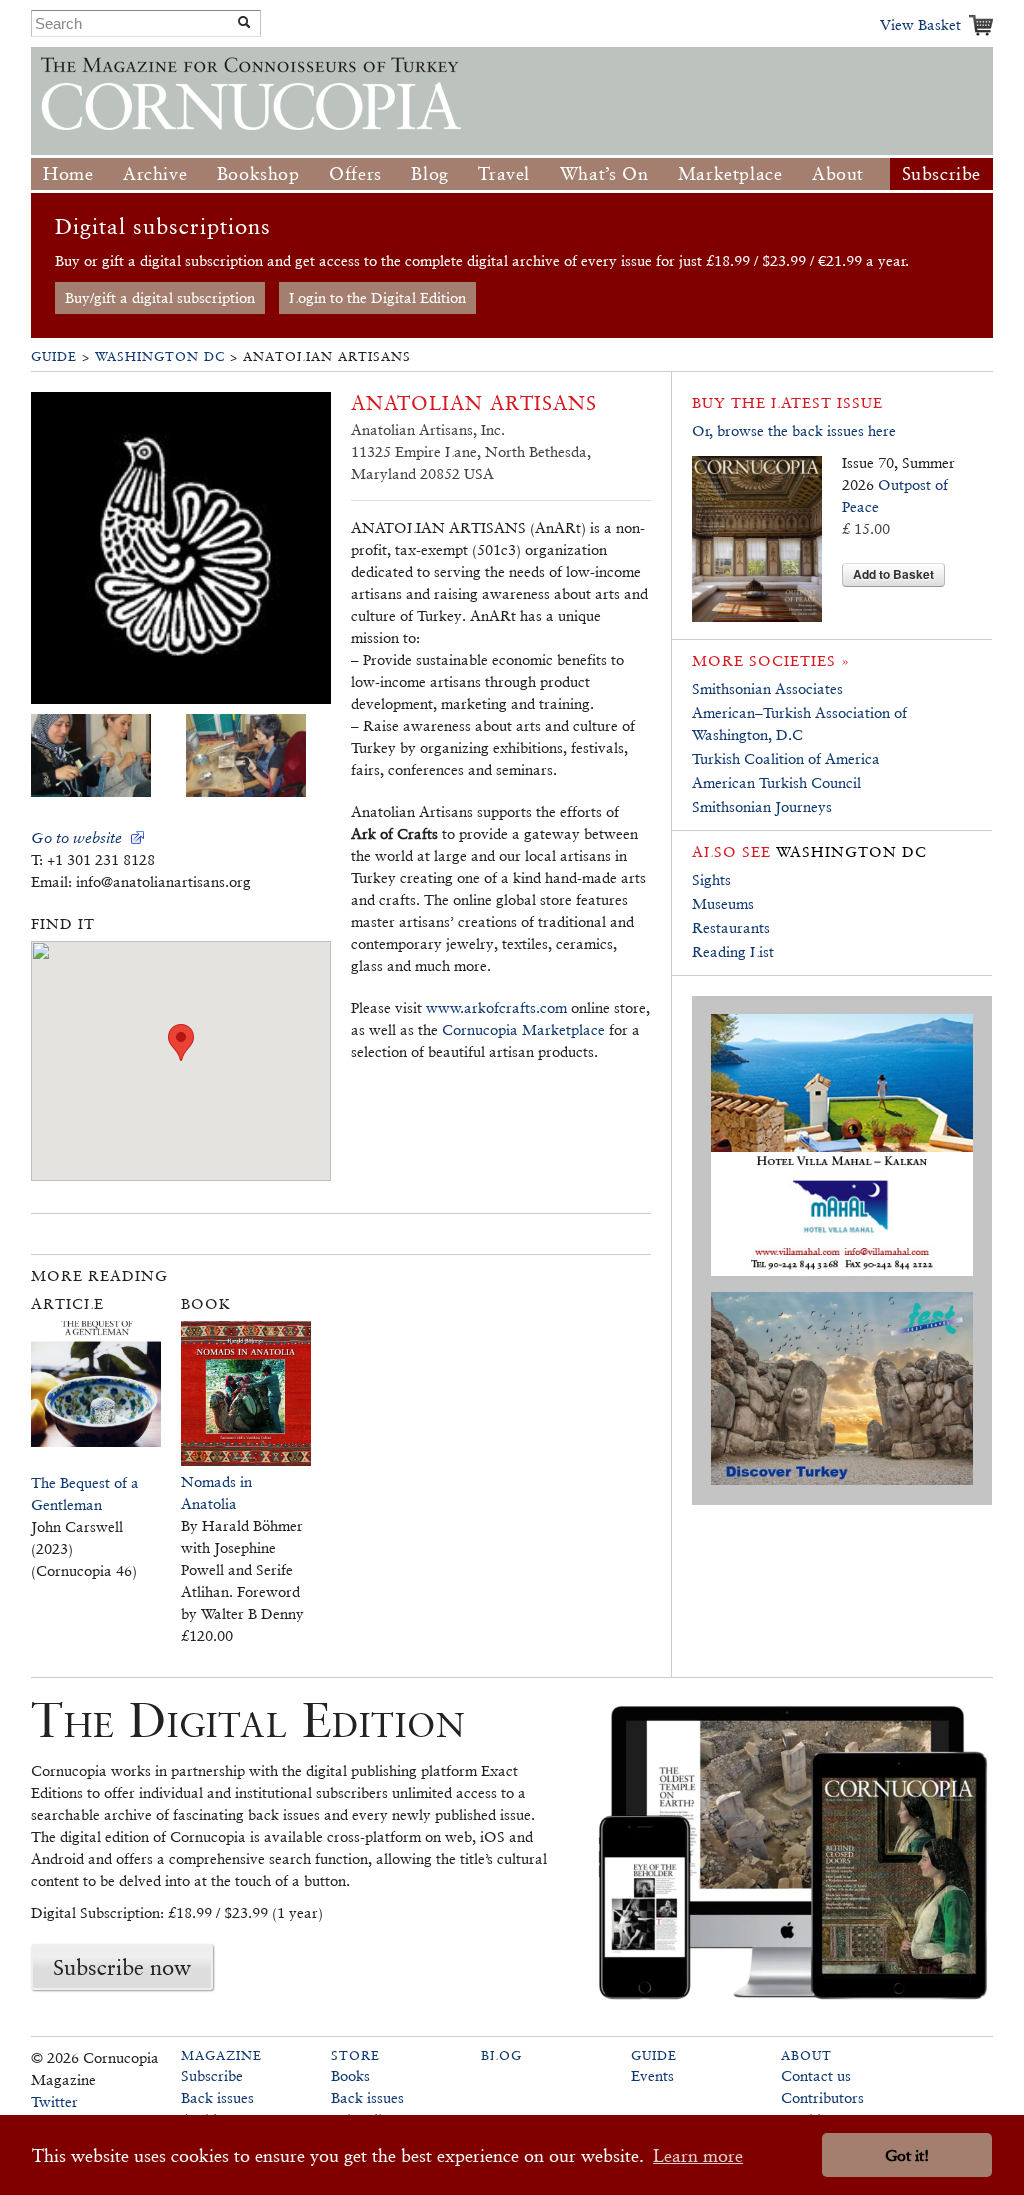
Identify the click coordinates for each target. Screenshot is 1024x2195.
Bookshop (258, 173)
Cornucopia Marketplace (523, 1029)
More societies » (771, 660)
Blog (429, 173)
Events (652, 2075)
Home (68, 173)
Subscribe (941, 173)
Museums (723, 903)
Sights (711, 879)
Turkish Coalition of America (786, 758)
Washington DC (160, 356)
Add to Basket (893, 574)
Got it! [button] (907, 2155)
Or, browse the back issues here (794, 430)
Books (350, 2075)
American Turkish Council (776, 782)
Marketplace (730, 173)
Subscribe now (122, 1967)
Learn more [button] (698, 2155)
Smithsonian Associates (767, 688)
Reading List (733, 951)
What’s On (604, 173)
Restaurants (731, 927)
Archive (155, 173)
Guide (54, 356)
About (838, 173)
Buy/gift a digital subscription (160, 297)
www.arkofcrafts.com (496, 1007)
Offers (355, 173)
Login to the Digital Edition (377, 297)
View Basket (920, 24)
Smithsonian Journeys (762, 806)
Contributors (822, 2097)
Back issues (217, 2097)
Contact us (816, 2075)
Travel (504, 173)
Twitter (54, 2101)
